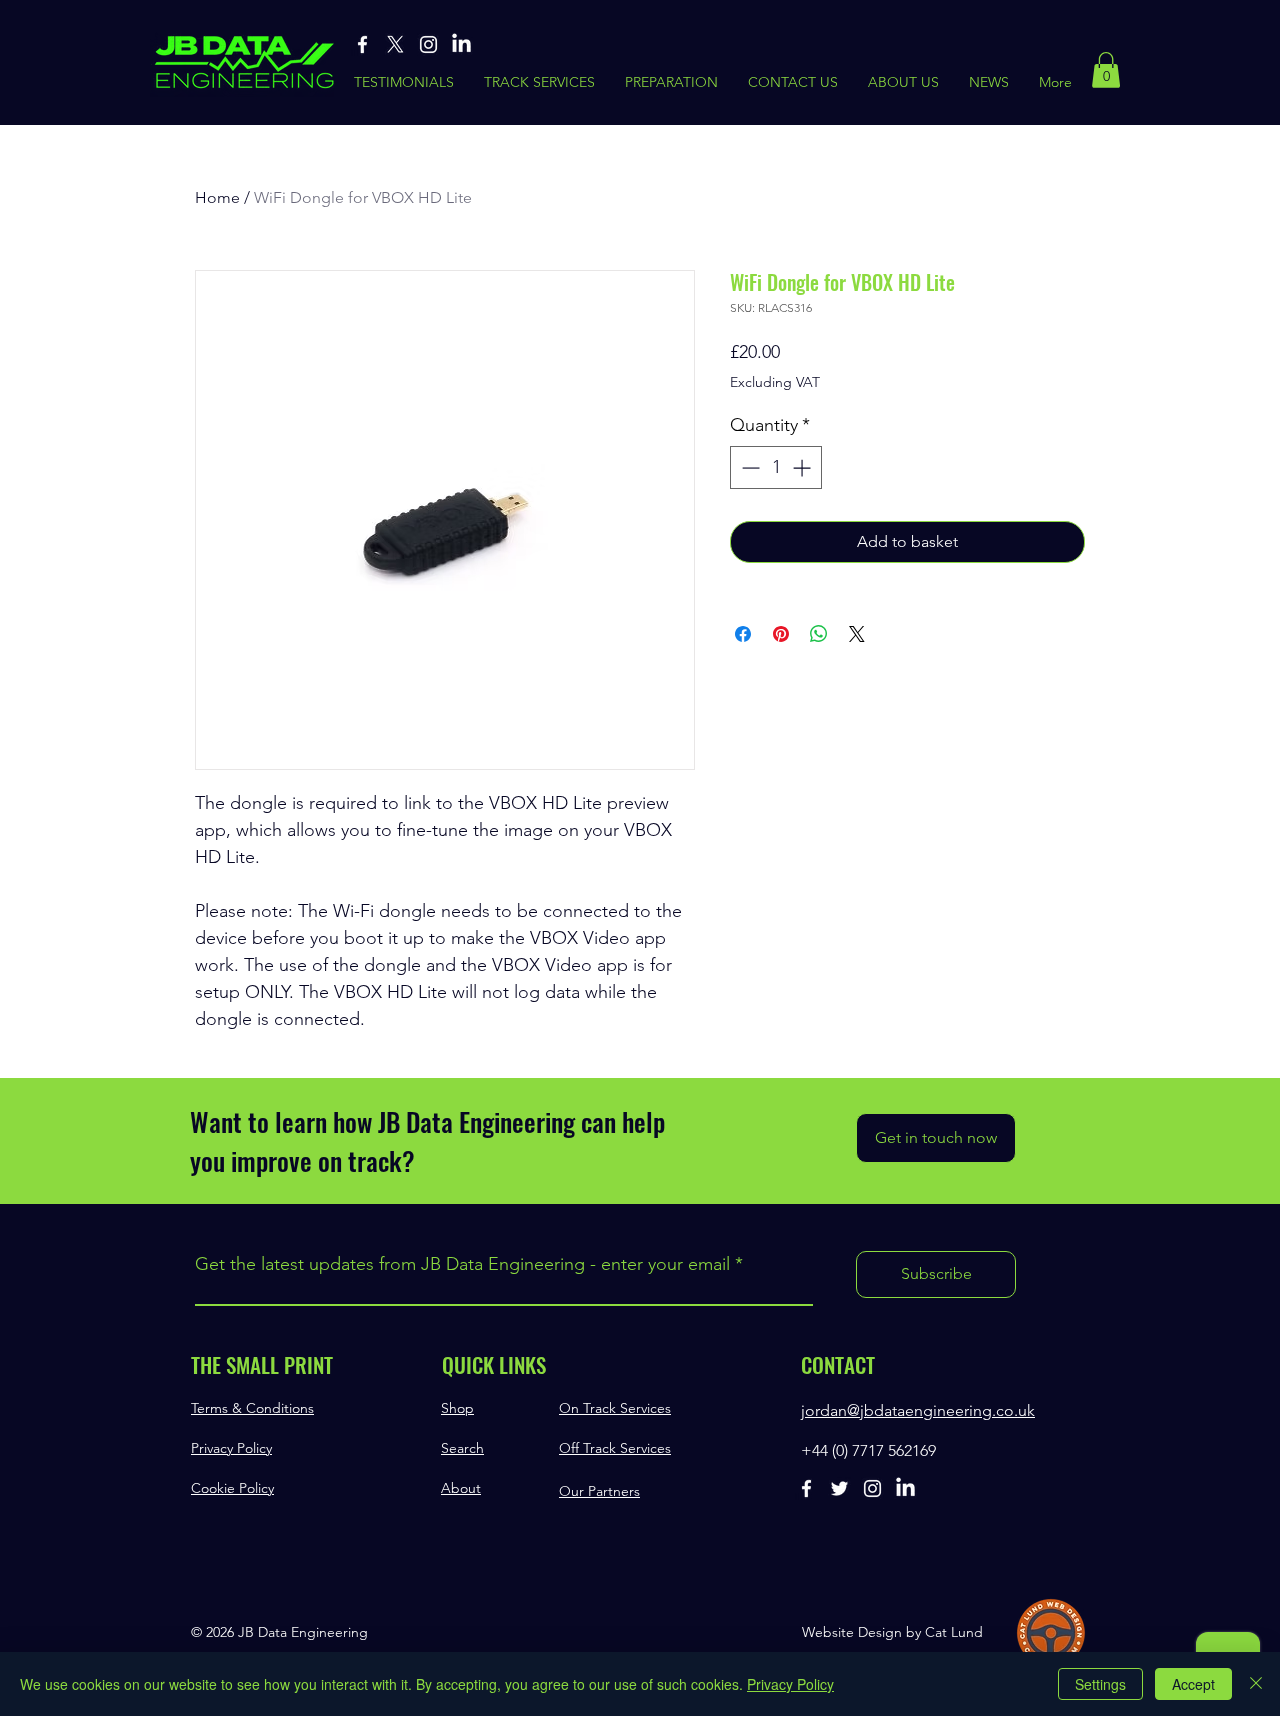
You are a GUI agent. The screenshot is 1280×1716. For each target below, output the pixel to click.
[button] (1106, 70)
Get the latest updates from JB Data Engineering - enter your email (462, 1264)
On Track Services (615, 1408)
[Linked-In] (461, 44)
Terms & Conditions (252, 1408)
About (461, 1488)
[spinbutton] (776, 467)
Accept (1193, 1684)
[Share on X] (857, 634)
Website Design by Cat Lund (892, 1632)
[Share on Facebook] (743, 634)
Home (217, 197)
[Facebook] (362, 44)
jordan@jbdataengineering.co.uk (918, 1410)
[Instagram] (428, 44)
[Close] (1256, 1684)
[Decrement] (748, 467)
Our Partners (599, 1491)
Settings (1100, 1684)
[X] (395, 44)
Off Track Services (615, 1448)
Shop (457, 1408)
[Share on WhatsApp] (819, 634)
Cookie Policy (232, 1488)
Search (462, 1448)
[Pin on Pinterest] (781, 634)
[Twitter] (839, 1488)
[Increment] (803, 467)
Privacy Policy (231, 1448)
